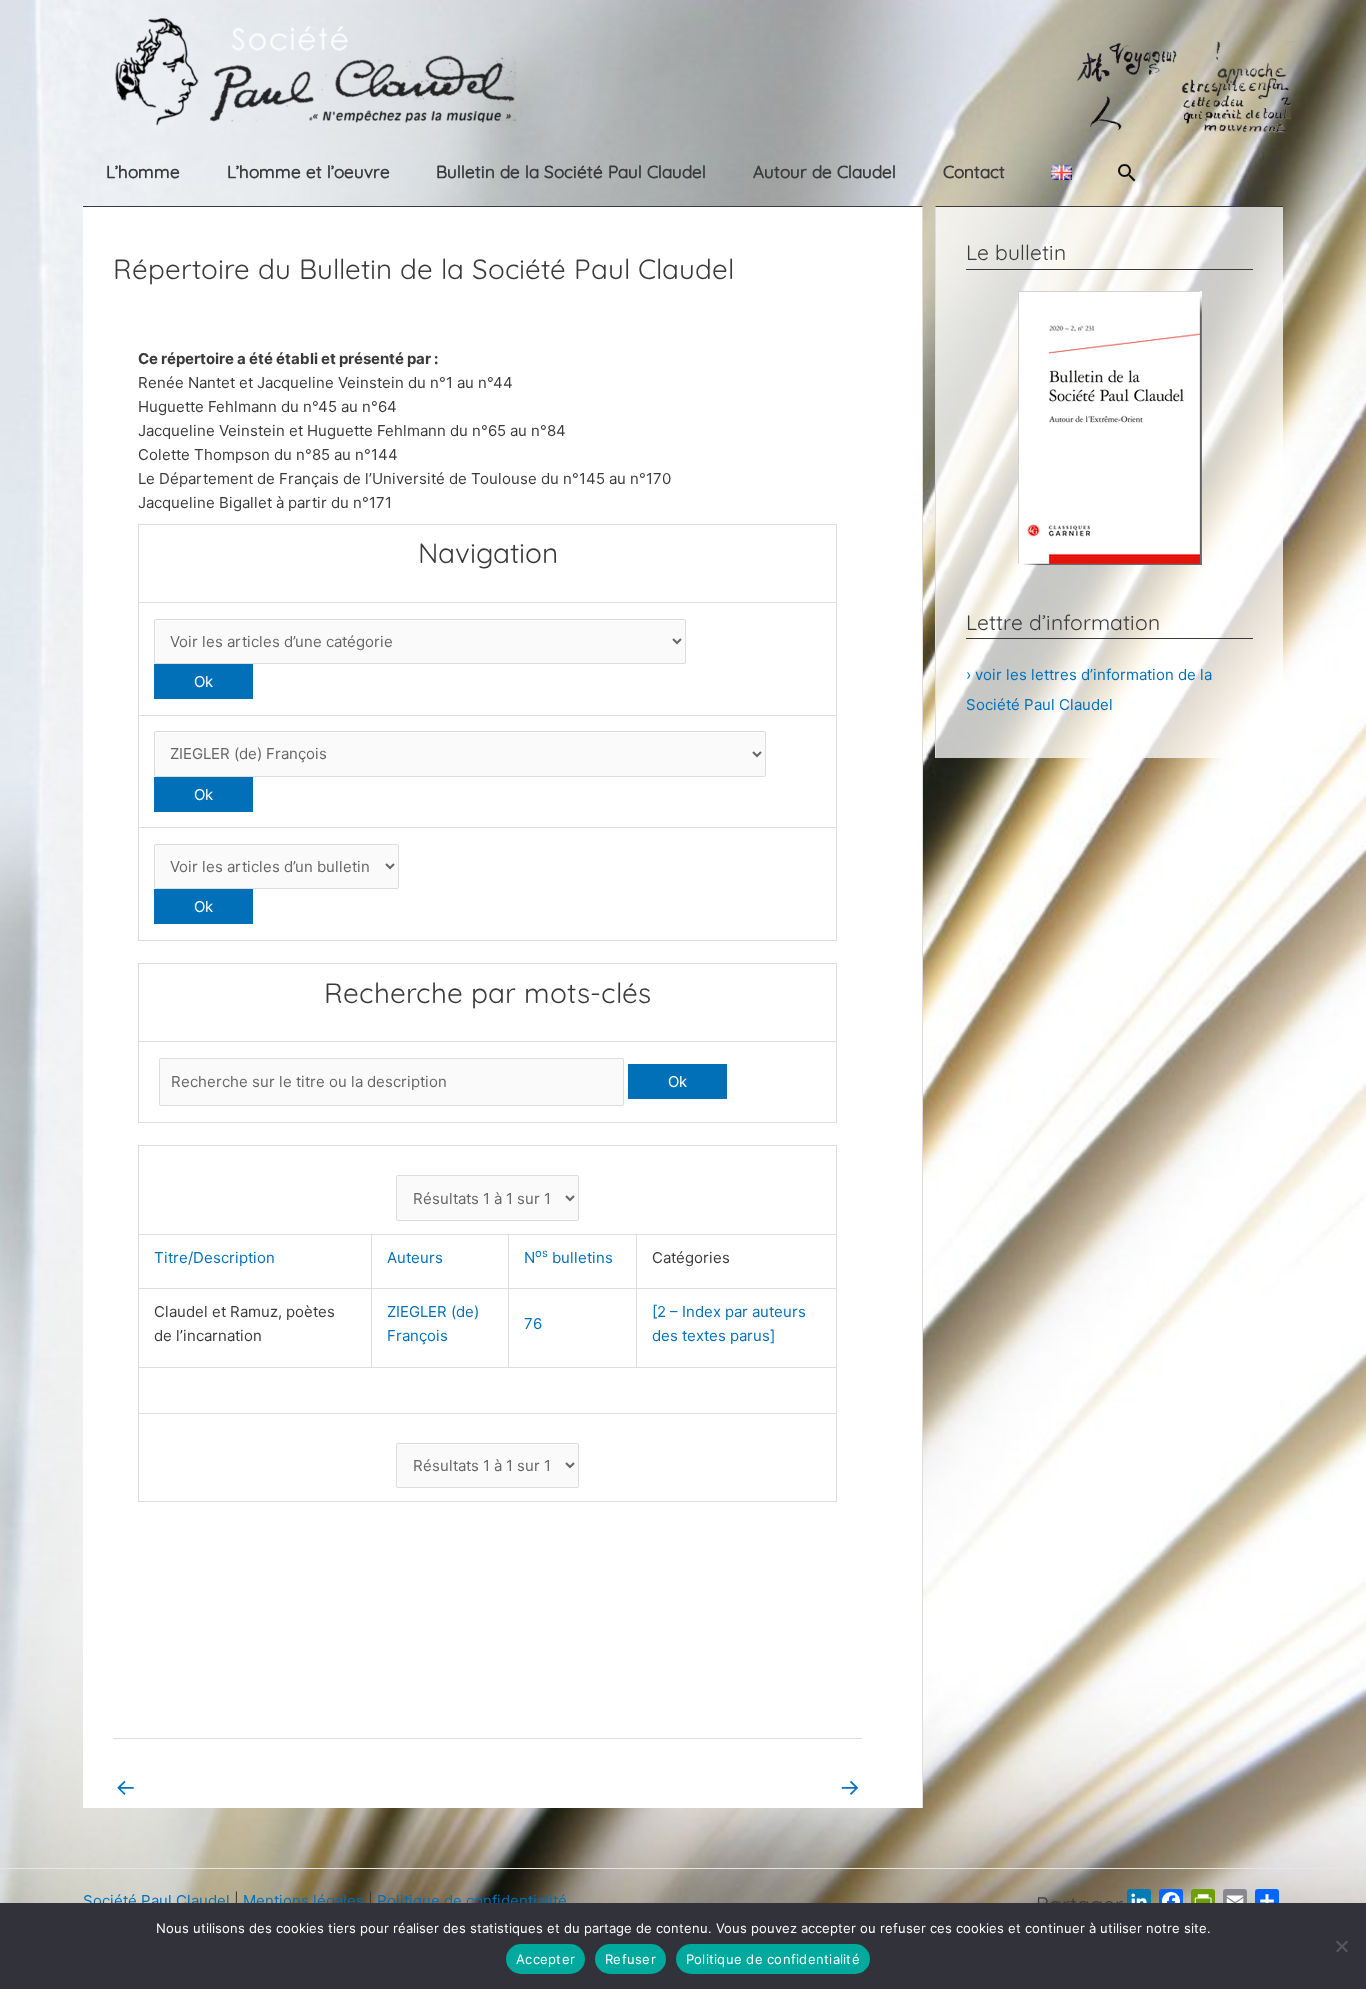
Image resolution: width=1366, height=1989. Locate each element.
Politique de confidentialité (472, 1900)
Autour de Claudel (824, 171)
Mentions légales (303, 1900)
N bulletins (572, 1257)
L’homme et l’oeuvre (308, 171)
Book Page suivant (782, 1786)
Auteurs (419, 1257)
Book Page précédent (204, 1786)
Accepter (545, 1959)
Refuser (630, 1959)
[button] (1127, 172)
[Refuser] (1341, 1946)
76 (533, 1323)
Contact (974, 171)
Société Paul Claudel (156, 1900)
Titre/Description (218, 1257)
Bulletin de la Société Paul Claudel (571, 171)
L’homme (143, 171)
